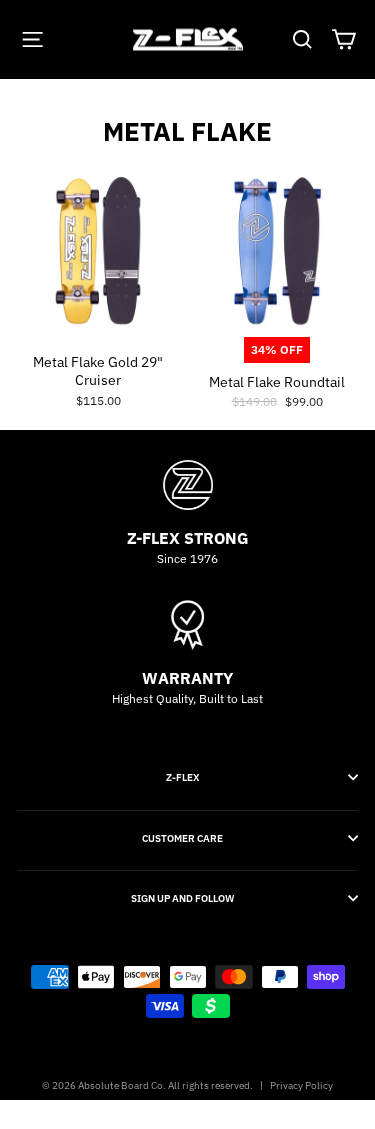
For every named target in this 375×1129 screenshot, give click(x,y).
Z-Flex (183, 777)
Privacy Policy (301, 1085)
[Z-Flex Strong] (187, 485)
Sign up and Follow (182, 898)
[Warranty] (187, 625)
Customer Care (182, 838)
